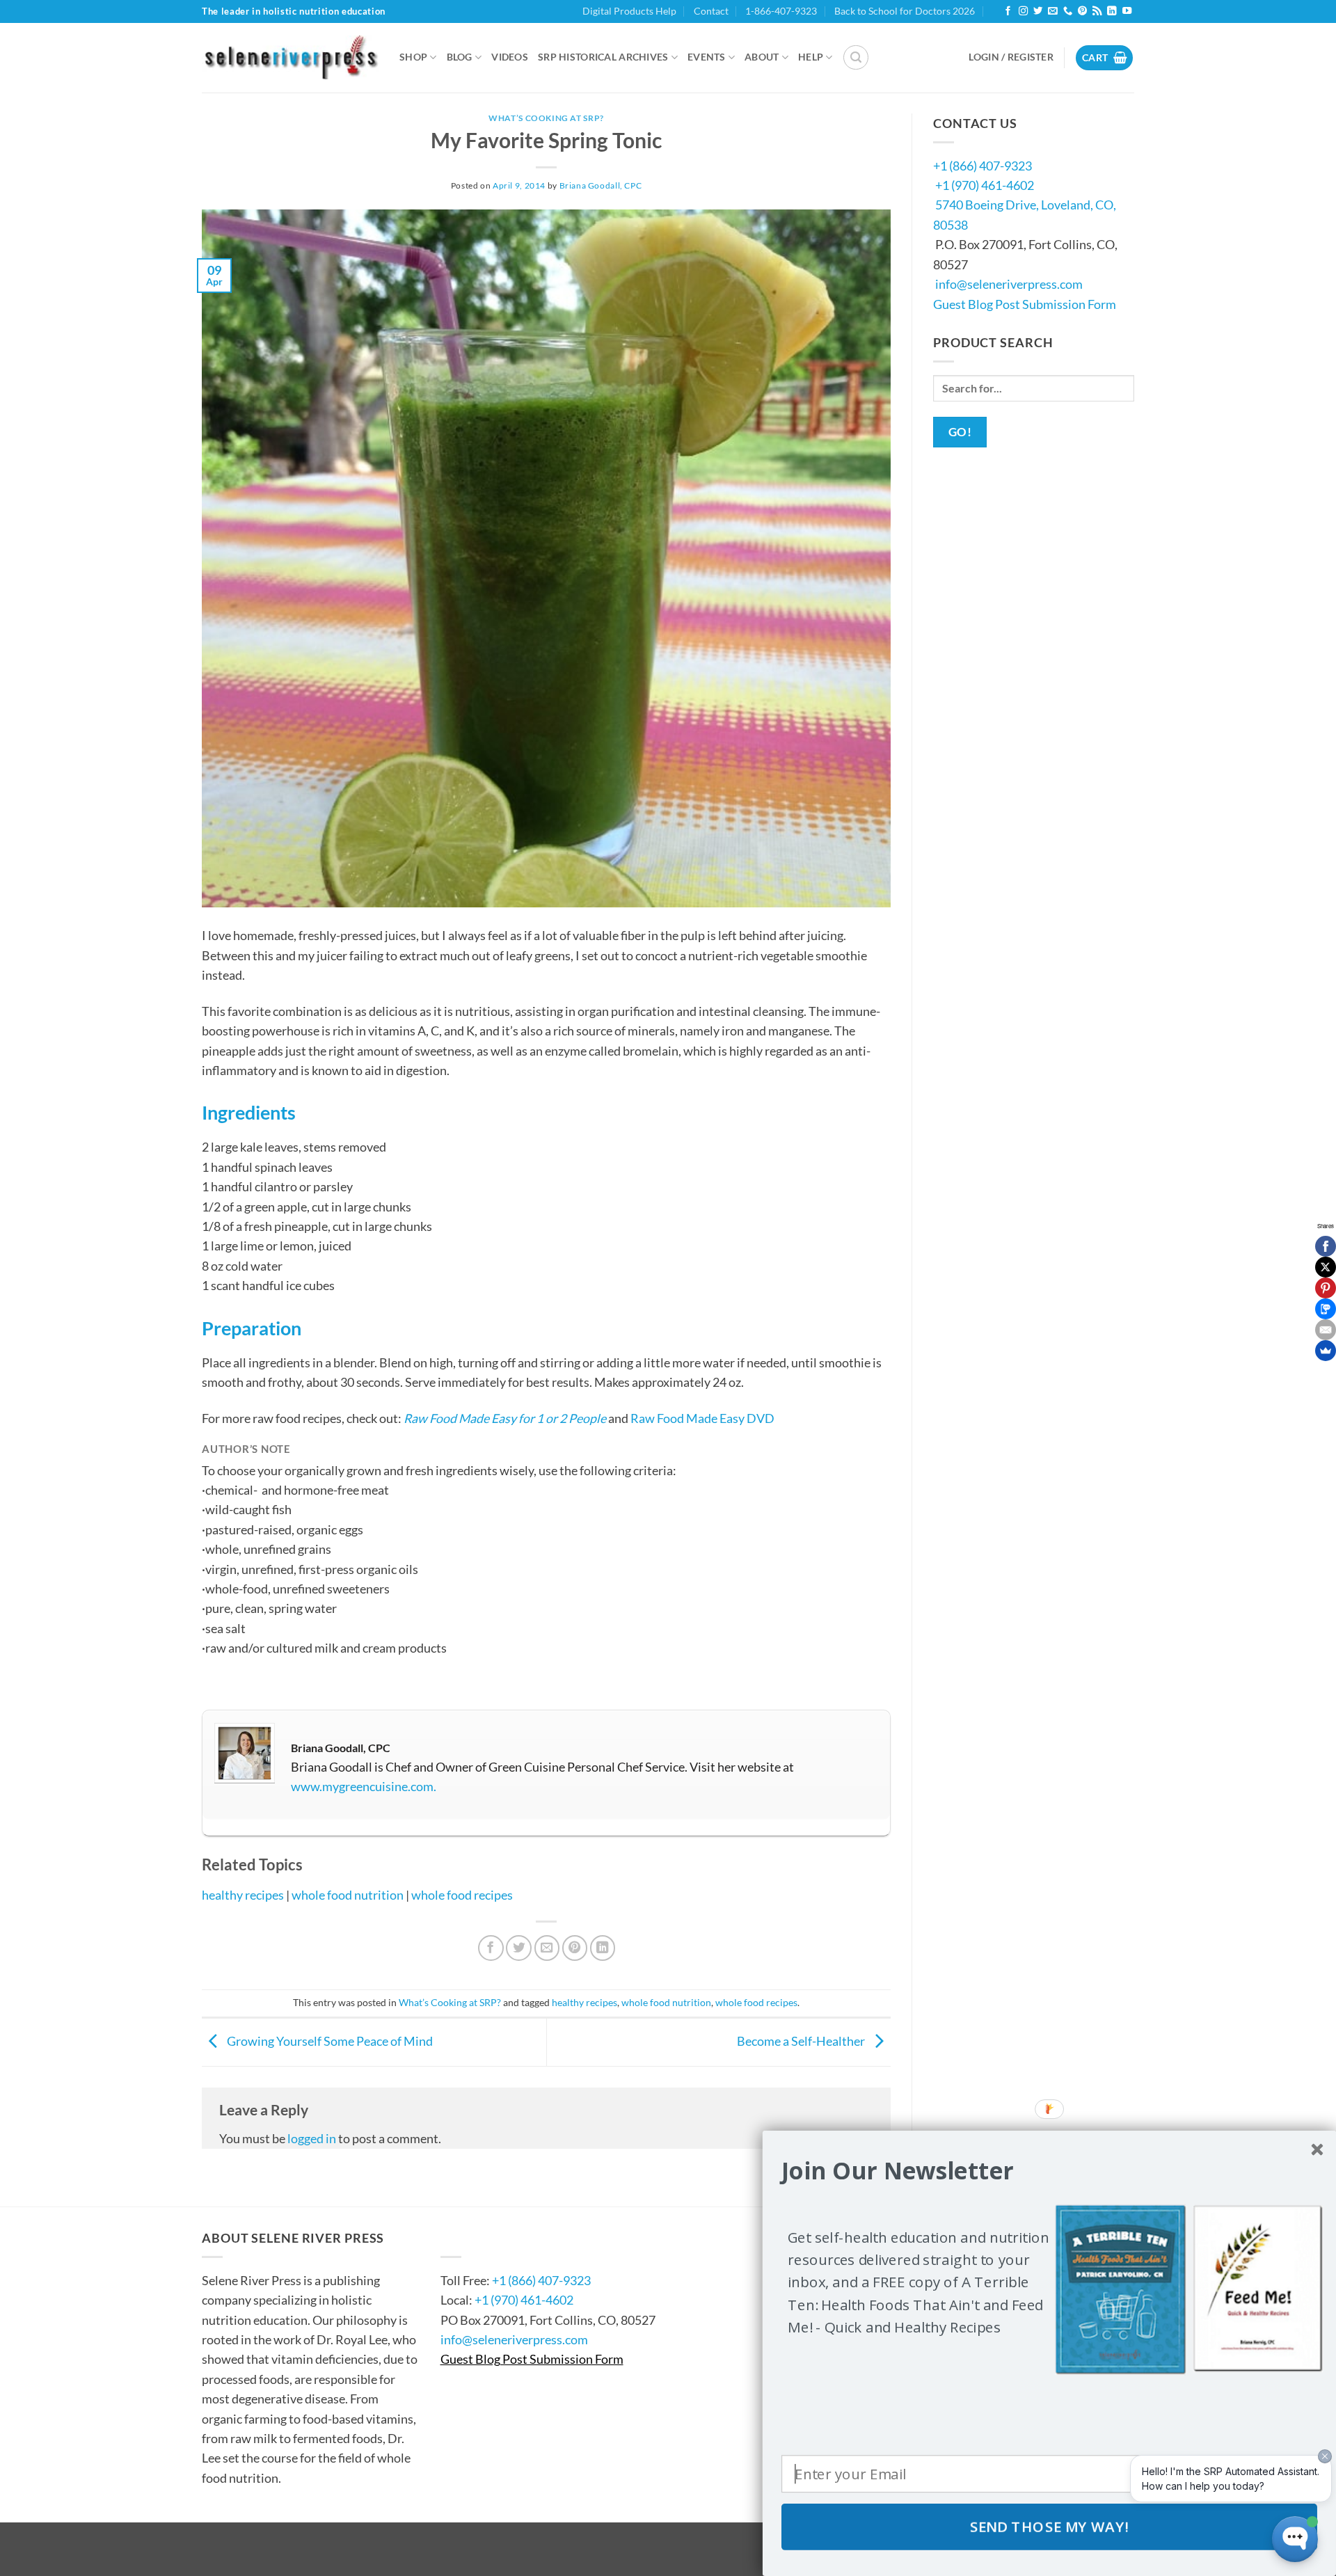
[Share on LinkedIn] (603, 1948)
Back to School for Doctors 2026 (905, 11)
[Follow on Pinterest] (1082, 11)
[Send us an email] (1052, 11)
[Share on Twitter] (519, 1948)
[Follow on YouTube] (1127, 11)
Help (811, 57)
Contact (711, 11)
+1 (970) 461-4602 (985, 185)
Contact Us (483, 2238)
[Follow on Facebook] (1008, 11)
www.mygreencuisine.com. (364, 1786)
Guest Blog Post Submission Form (1025, 304)
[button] (856, 58)
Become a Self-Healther (802, 2040)
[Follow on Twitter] (1038, 11)
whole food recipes (462, 1895)
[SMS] (1326, 1309)
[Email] (1326, 1330)
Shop (413, 57)
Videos (510, 57)
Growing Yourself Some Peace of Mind (329, 2040)
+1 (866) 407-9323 (983, 166)
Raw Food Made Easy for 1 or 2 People (505, 1418)
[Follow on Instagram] (1023, 11)
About (762, 57)
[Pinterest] (1326, 1288)
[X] (1326, 1267)
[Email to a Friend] (547, 1948)
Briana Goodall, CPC (601, 185)
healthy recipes (243, 1895)
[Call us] (1068, 11)
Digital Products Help (629, 11)
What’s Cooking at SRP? (546, 118)
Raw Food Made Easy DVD (702, 1418)
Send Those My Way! (1050, 2527)
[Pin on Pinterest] (575, 1948)
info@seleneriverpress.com (1009, 284)
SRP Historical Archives (603, 57)
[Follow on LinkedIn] (1112, 11)
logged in (312, 2138)
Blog (460, 57)
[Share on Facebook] (491, 1948)
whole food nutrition (348, 1895)
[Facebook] (1326, 1246)
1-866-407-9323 (781, 11)
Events (707, 57)
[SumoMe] (1326, 1351)
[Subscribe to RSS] (1097, 11)
